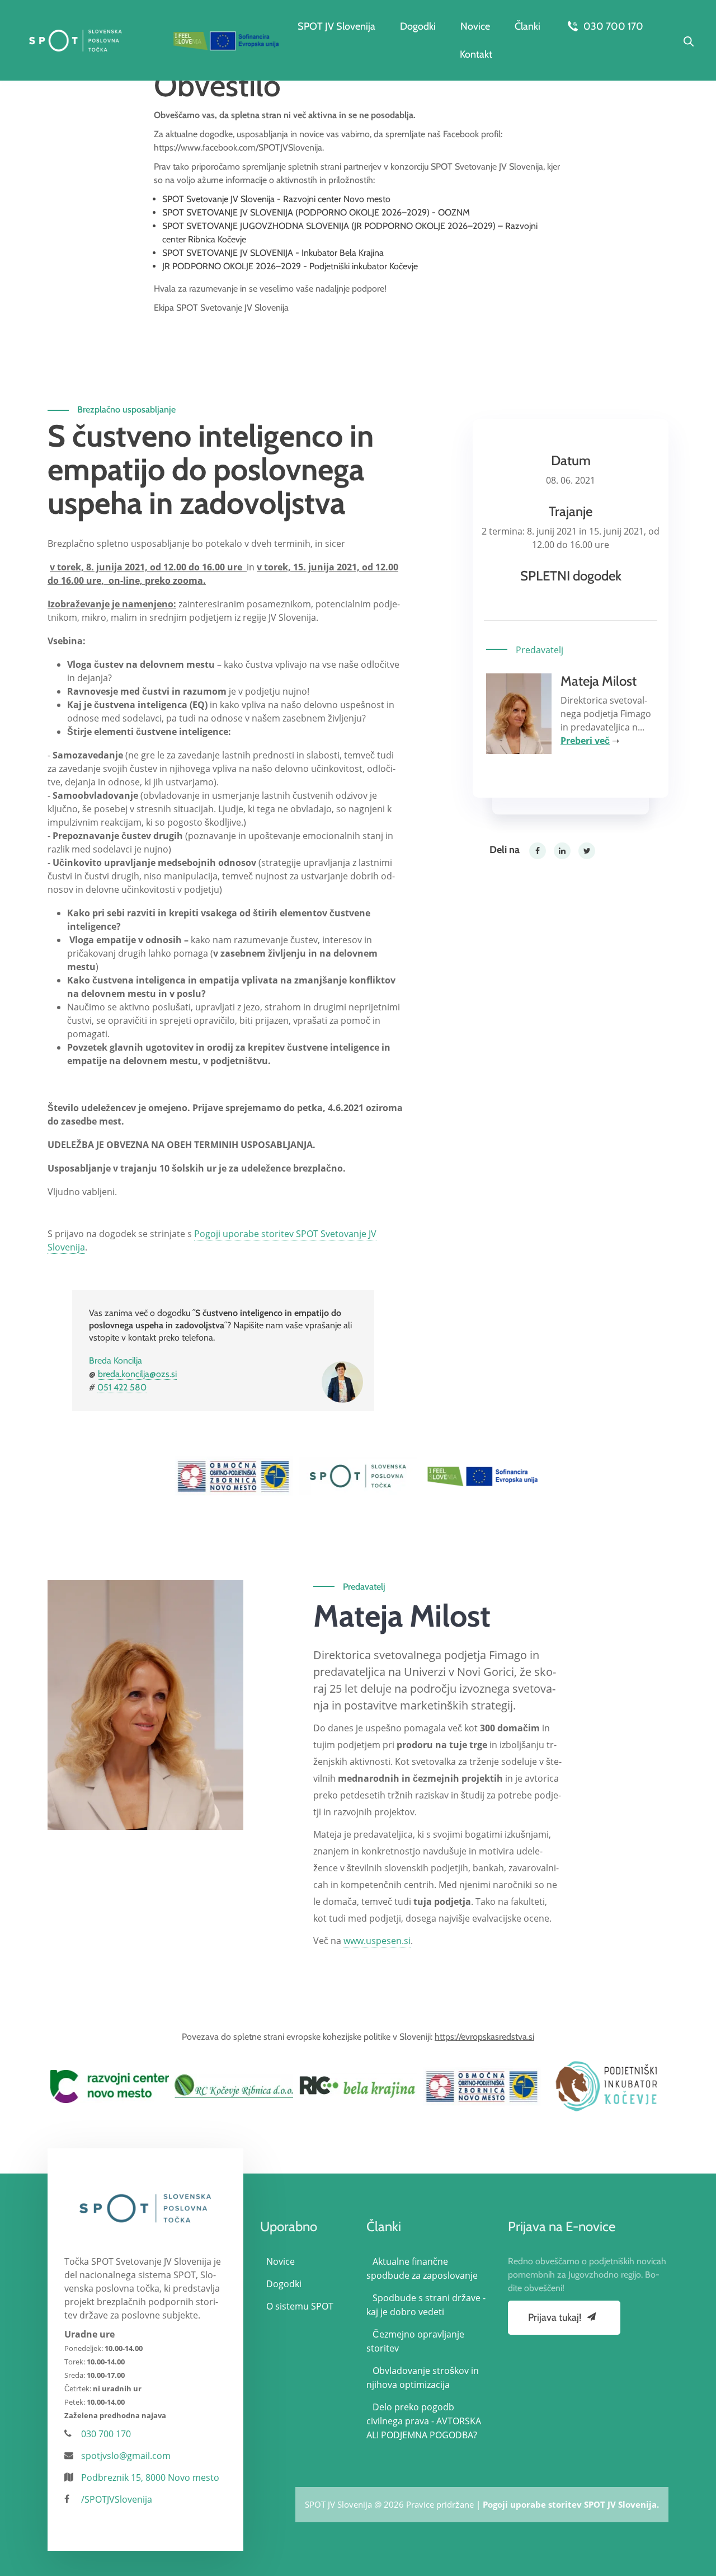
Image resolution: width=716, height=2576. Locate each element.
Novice (475, 26)
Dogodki (418, 26)
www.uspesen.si (377, 1941)
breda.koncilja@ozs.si (137, 1374)
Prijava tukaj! (556, 2317)
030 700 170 (612, 26)
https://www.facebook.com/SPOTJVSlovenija (238, 147)
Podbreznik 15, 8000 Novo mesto (150, 2477)
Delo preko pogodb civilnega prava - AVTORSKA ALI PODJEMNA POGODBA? (424, 2421)
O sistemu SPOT (300, 2306)
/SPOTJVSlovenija (117, 2499)
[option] (234, 1476)
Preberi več (585, 741)
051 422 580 (122, 1387)
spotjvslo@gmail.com (126, 2456)
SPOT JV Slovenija (336, 26)
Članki (527, 26)
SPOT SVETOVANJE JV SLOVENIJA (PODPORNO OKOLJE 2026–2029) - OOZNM (316, 212)
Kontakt (476, 54)
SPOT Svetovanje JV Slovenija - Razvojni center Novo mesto (276, 199)
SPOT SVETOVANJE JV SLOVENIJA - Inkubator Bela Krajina (273, 253)
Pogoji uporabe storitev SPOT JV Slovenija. (571, 2504)
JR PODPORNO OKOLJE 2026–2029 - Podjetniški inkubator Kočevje (290, 266)
